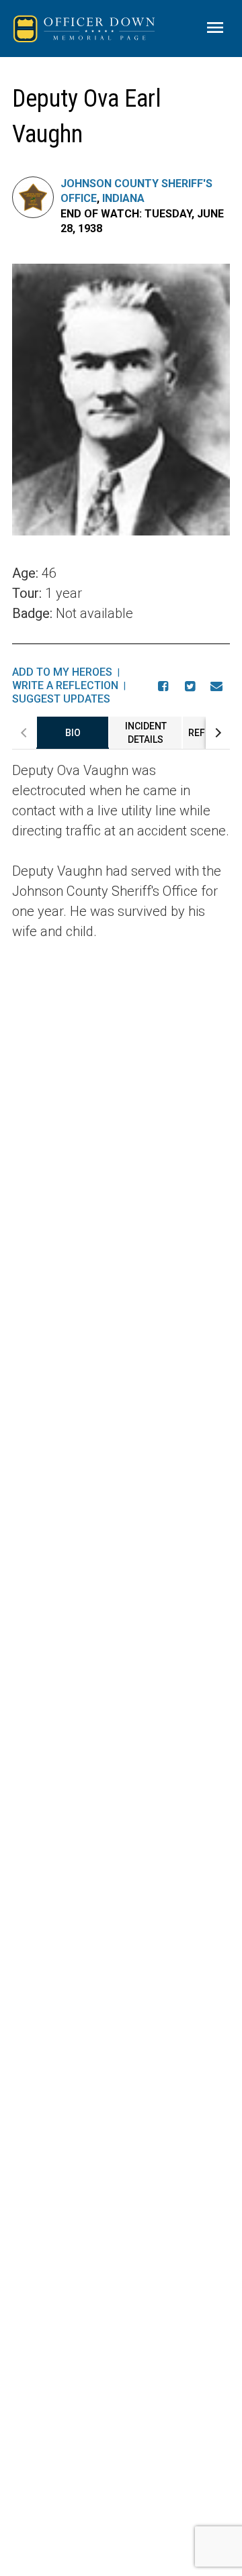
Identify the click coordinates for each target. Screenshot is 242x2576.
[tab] (73, 733)
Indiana (123, 198)
